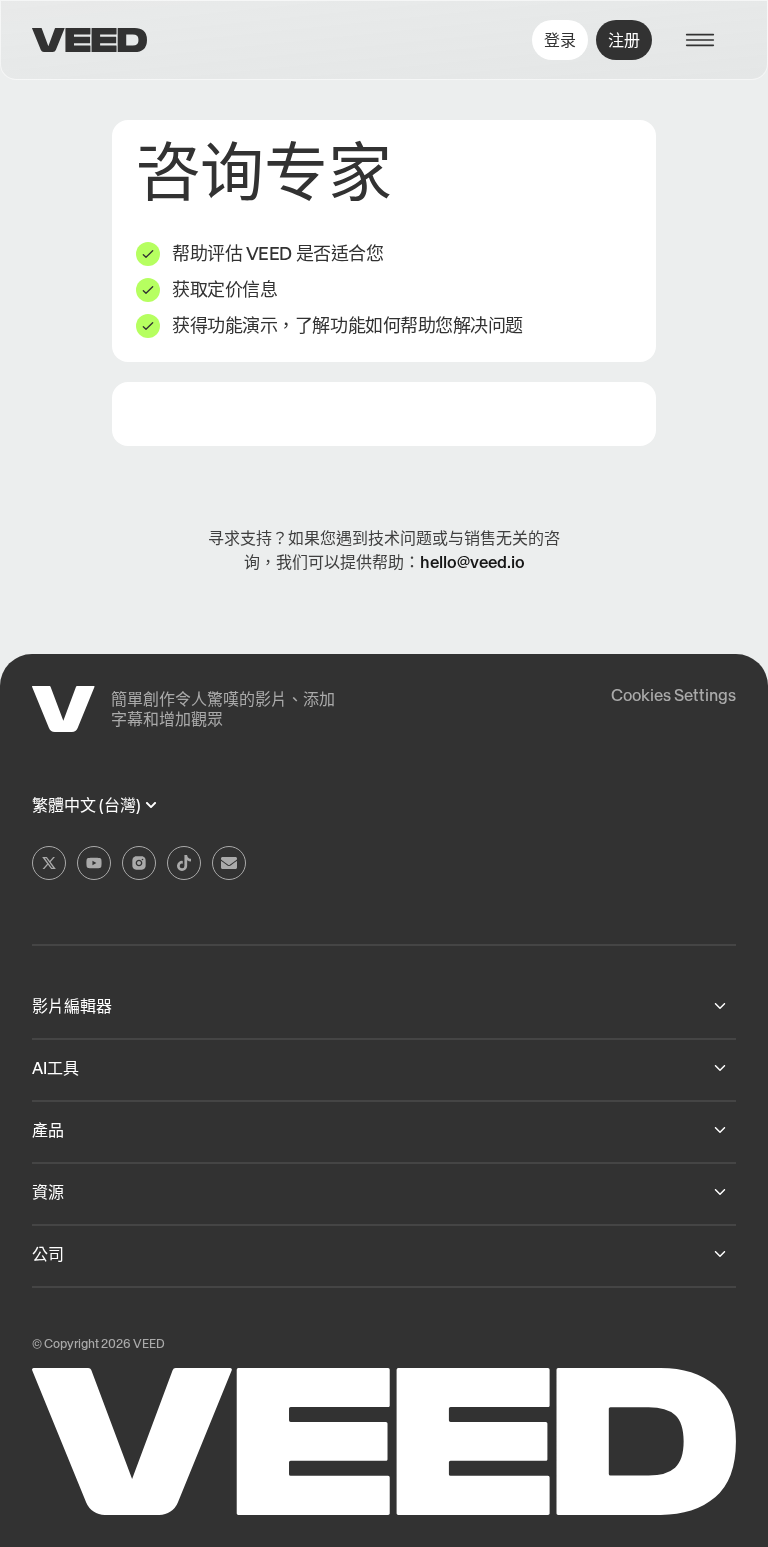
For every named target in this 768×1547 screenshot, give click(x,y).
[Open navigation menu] (710, 40)
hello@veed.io (472, 562)
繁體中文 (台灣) (86, 806)
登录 (560, 40)
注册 (624, 40)
